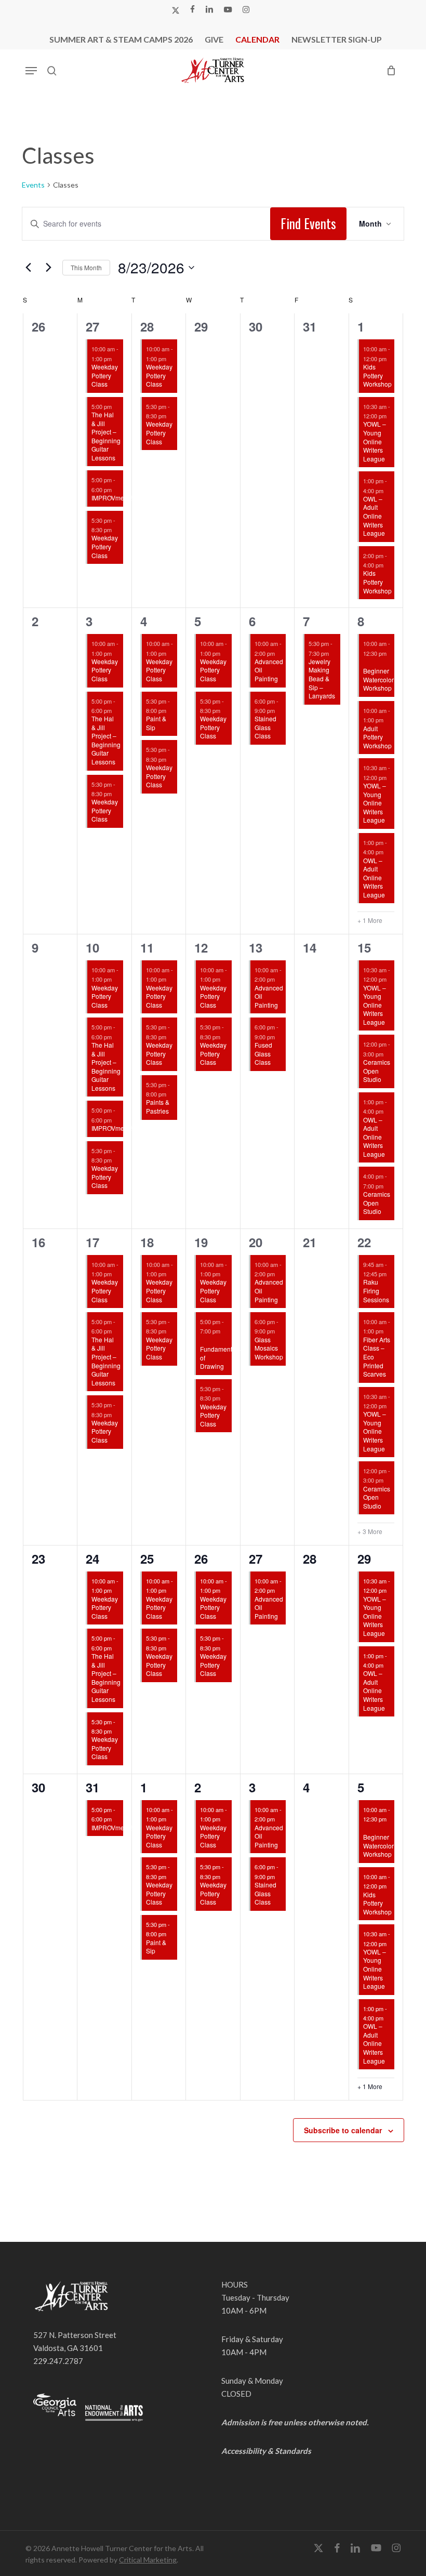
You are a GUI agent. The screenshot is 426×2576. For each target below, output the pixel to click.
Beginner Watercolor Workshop (378, 679)
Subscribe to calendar (343, 2130)
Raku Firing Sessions (376, 1290)
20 (256, 1242)
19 (201, 1242)
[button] (31, 71)
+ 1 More (370, 920)
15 (364, 947)
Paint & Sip (156, 723)
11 (147, 947)
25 (147, 1558)
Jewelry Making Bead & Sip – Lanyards (322, 678)
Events (33, 185)
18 (147, 1242)
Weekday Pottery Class (105, 375)
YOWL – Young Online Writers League (375, 441)
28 (147, 326)
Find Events (308, 223)
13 (256, 947)
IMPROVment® (113, 498)
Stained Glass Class (265, 727)
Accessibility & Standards (266, 2451)
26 (201, 1558)
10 (92, 947)
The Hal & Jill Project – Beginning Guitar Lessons (106, 436)
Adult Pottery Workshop (377, 737)
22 (364, 1242)
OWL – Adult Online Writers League (374, 516)
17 (92, 1242)
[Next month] (48, 268)
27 (92, 326)
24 (92, 1558)
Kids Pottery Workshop (377, 375)
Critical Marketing (148, 2560)
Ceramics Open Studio (377, 1071)
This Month (86, 267)
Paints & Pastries (158, 1106)
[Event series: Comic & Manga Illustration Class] (204, 1341)
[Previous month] (28, 268)
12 (201, 947)
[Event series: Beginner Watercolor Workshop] (367, 663)
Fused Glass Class (263, 1053)
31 (92, 1787)
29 (364, 1558)
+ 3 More (370, 1531)
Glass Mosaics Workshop (269, 1348)
